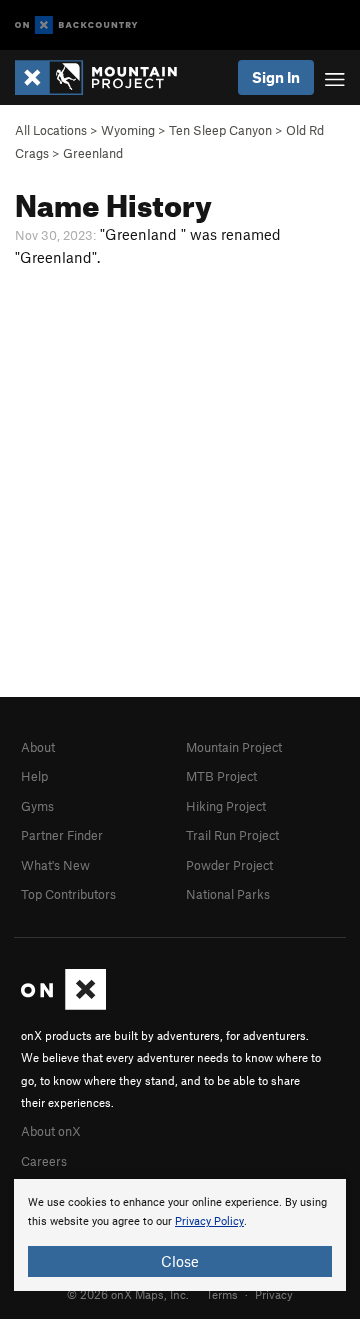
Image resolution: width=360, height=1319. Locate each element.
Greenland (93, 153)
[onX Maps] (63, 1005)
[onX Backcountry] (76, 25)
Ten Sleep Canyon (220, 130)
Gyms (37, 806)
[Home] (106, 77)
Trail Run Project (232, 835)
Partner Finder (62, 835)
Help (34, 776)
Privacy (274, 1294)
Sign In (276, 77)
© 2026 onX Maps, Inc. (128, 1294)
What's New (55, 865)
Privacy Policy (209, 1221)
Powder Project (229, 865)
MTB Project (221, 776)
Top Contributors (68, 894)
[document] (180, 1235)
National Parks (228, 894)
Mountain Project (234, 747)
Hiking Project (226, 806)
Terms (222, 1294)
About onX (51, 1131)
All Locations (51, 130)
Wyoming (128, 130)
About (38, 747)
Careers (44, 1161)
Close (180, 1261)
